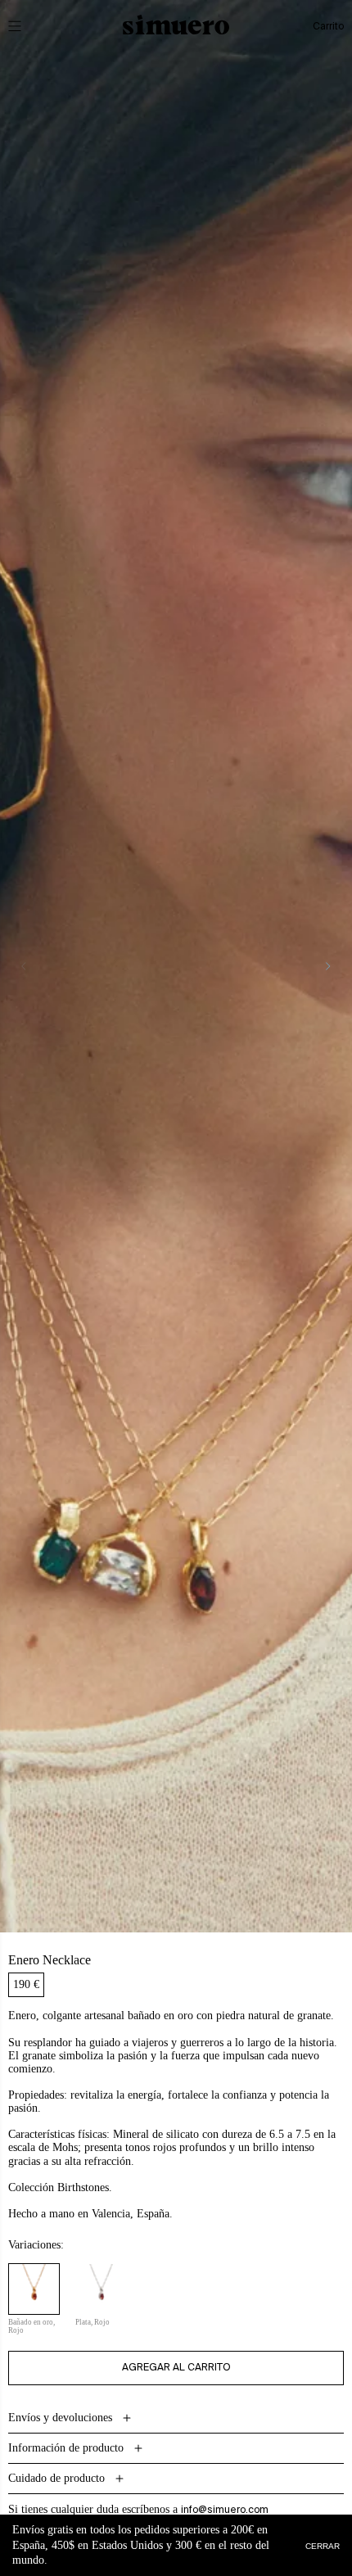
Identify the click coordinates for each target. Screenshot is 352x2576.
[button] (26, 26)
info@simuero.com (225, 2510)
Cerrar (323, 2545)
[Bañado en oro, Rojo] (34, 2289)
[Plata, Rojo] (101, 2289)
